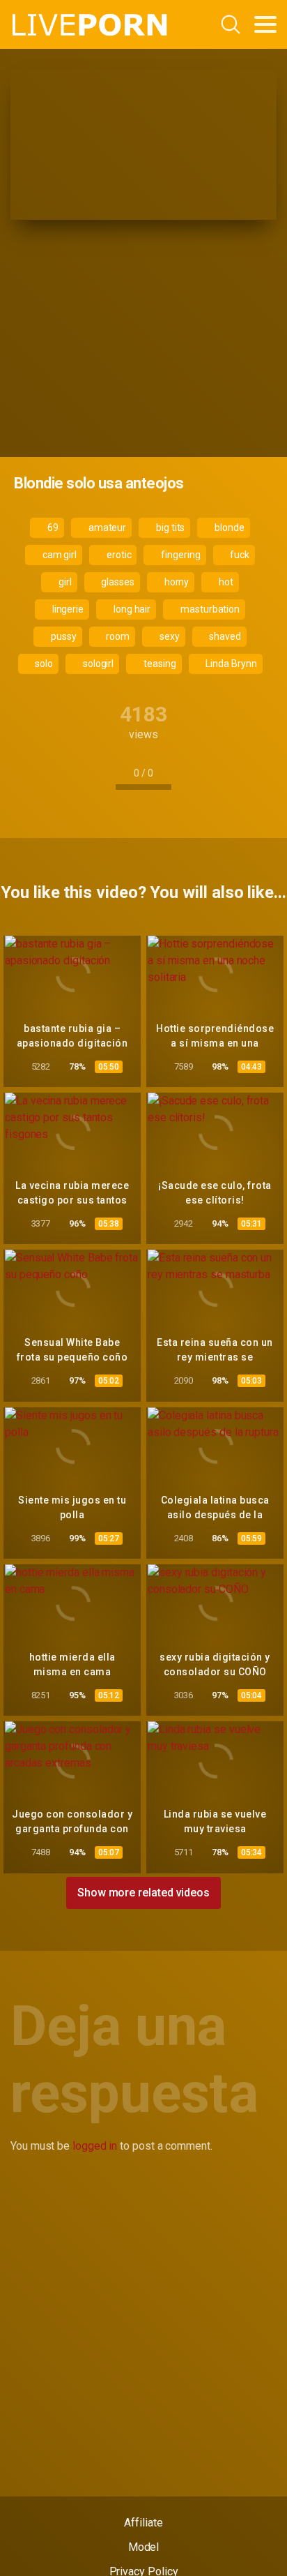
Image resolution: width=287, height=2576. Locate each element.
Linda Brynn (230, 664)
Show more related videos (143, 1893)
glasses (117, 582)
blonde (228, 527)
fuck (239, 555)
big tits (169, 527)
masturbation (209, 609)
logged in (95, 2146)
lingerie (67, 609)
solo (43, 664)
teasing (158, 664)
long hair (131, 609)
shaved (224, 636)
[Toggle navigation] (265, 24)
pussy (63, 636)
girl (64, 582)
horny (176, 582)
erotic (118, 555)
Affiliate (143, 2523)
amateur (106, 527)
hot (225, 582)
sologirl (97, 664)
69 (52, 527)
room (117, 636)
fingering (179, 555)
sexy (169, 636)
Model (144, 2547)
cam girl (59, 555)
